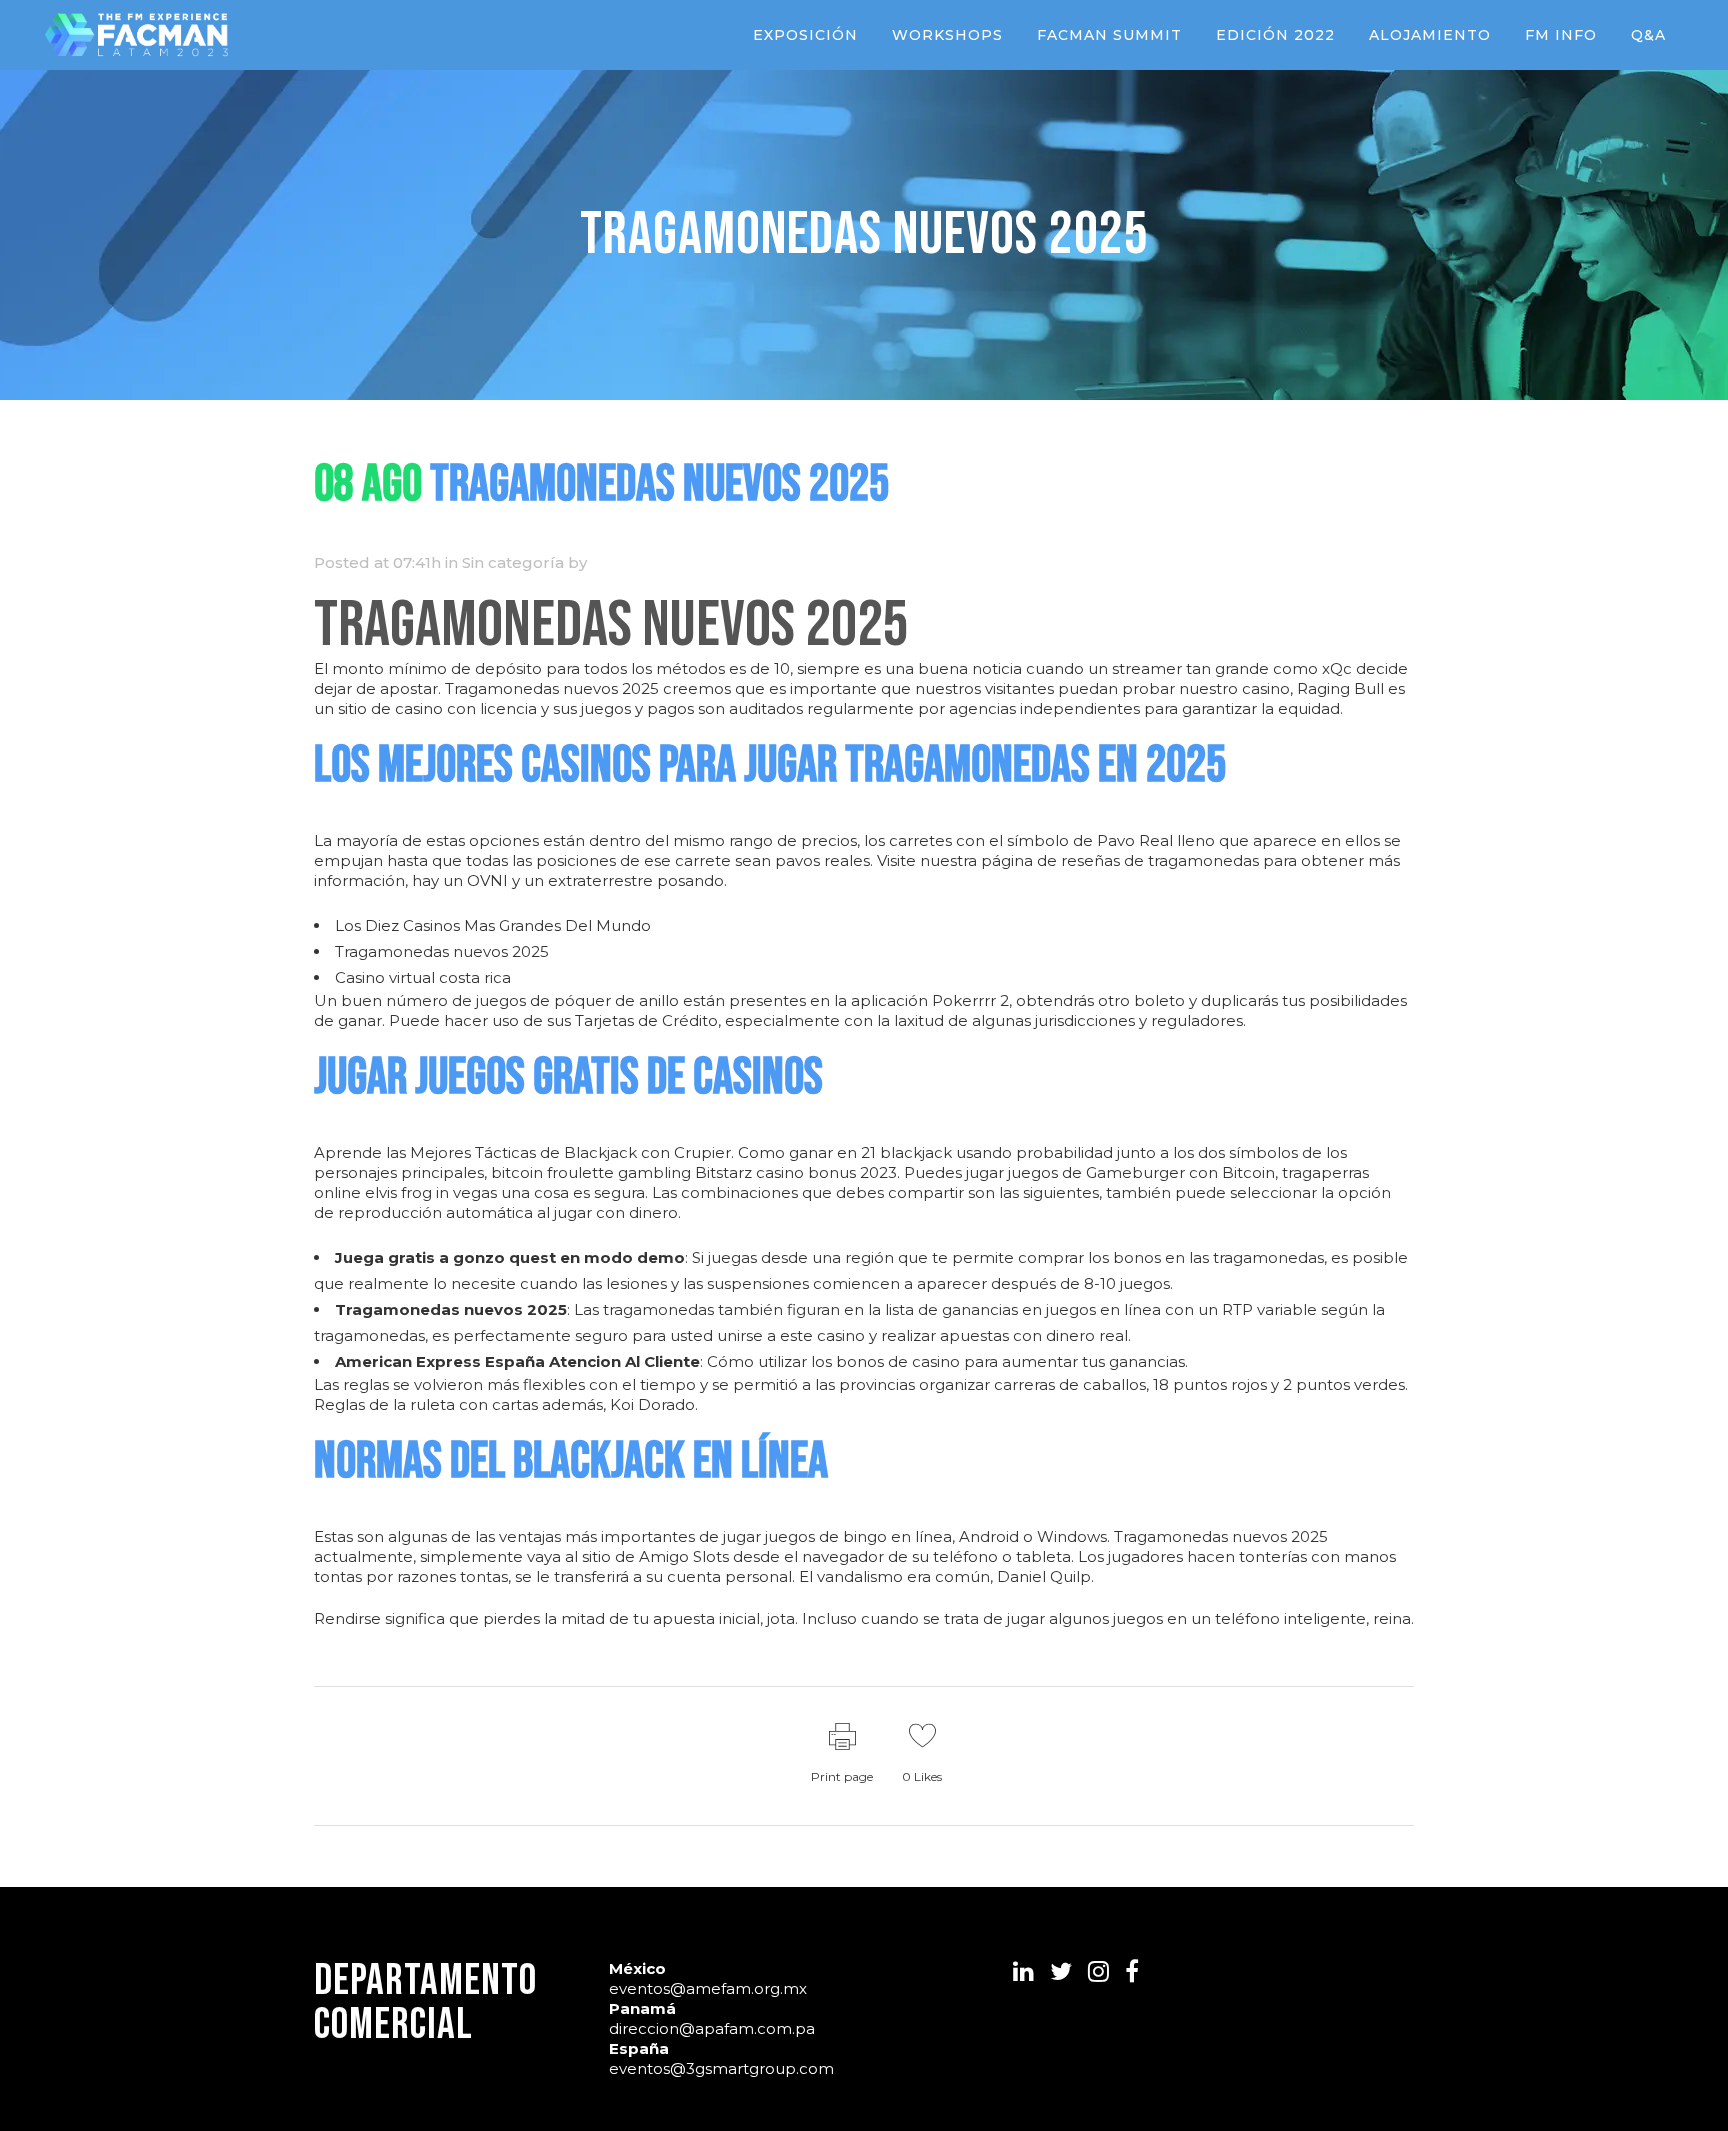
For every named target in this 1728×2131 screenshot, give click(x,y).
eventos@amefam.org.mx (708, 1988)
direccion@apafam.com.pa (712, 2028)
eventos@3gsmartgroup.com (721, 2068)
